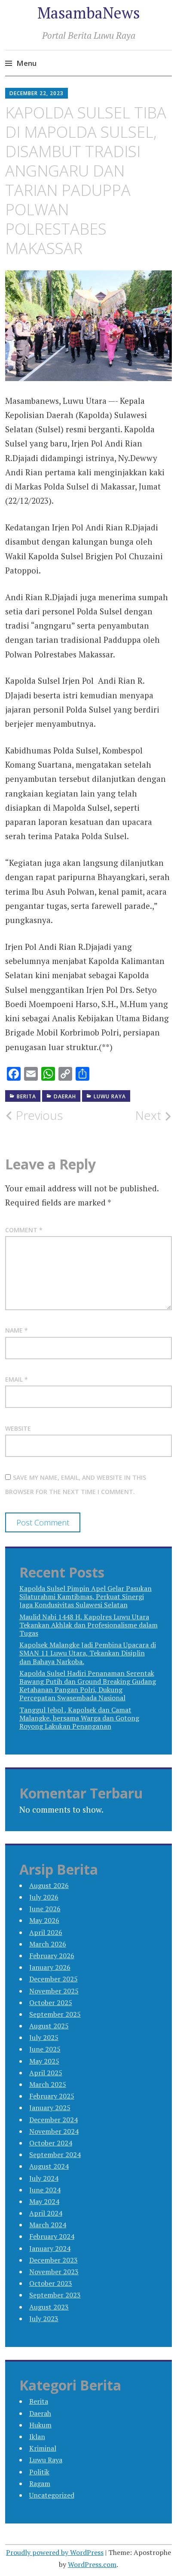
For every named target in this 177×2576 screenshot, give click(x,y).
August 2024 (49, 2166)
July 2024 (44, 2178)
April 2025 (46, 2073)
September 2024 (55, 2154)
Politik (39, 2472)
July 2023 (44, 2319)
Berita (26, 1096)
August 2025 (49, 2026)
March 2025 (48, 2084)
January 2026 (50, 1967)
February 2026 (52, 1956)
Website (18, 1428)
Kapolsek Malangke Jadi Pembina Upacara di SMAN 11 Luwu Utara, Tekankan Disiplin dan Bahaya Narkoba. (88, 1653)
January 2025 (50, 2108)
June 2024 (45, 2190)
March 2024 (48, 2225)
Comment (24, 1230)
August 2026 (49, 1885)
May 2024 (44, 2201)
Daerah (65, 1096)
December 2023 (53, 2260)
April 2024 (46, 2213)
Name (17, 1330)
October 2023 (51, 2283)
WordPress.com (92, 2564)
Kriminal (43, 2448)
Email (17, 1379)
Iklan (37, 2437)
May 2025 (44, 2061)
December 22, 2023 (37, 93)
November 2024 (54, 2131)
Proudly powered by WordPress (55, 2552)
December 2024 (53, 2120)
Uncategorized (52, 2495)
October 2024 (51, 2143)
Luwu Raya (110, 1096)
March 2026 (48, 1944)
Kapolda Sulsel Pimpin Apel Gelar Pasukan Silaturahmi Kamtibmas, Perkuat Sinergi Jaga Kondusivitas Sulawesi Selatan (85, 1596)
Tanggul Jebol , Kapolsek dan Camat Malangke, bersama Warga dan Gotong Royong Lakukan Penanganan (79, 1718)
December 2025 (53, 1979)
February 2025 (52, 2096)
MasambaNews (89, 13)
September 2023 (55, 2295)
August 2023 (49, 2307)
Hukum (40, 2425)
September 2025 (55, 2014)
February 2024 (52, 2236)
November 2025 (54, 1991)
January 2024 (50, 2248)
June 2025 (45, 2049)
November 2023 (54, 2272)
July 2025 (44, 2037)
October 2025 (51, 2003)
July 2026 (44, 1897)
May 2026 (44, 1920)
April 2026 (46, 1932)
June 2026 (45, 1909)
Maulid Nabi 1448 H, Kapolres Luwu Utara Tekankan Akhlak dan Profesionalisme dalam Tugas (88, 1625)
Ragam (40, 2483)
